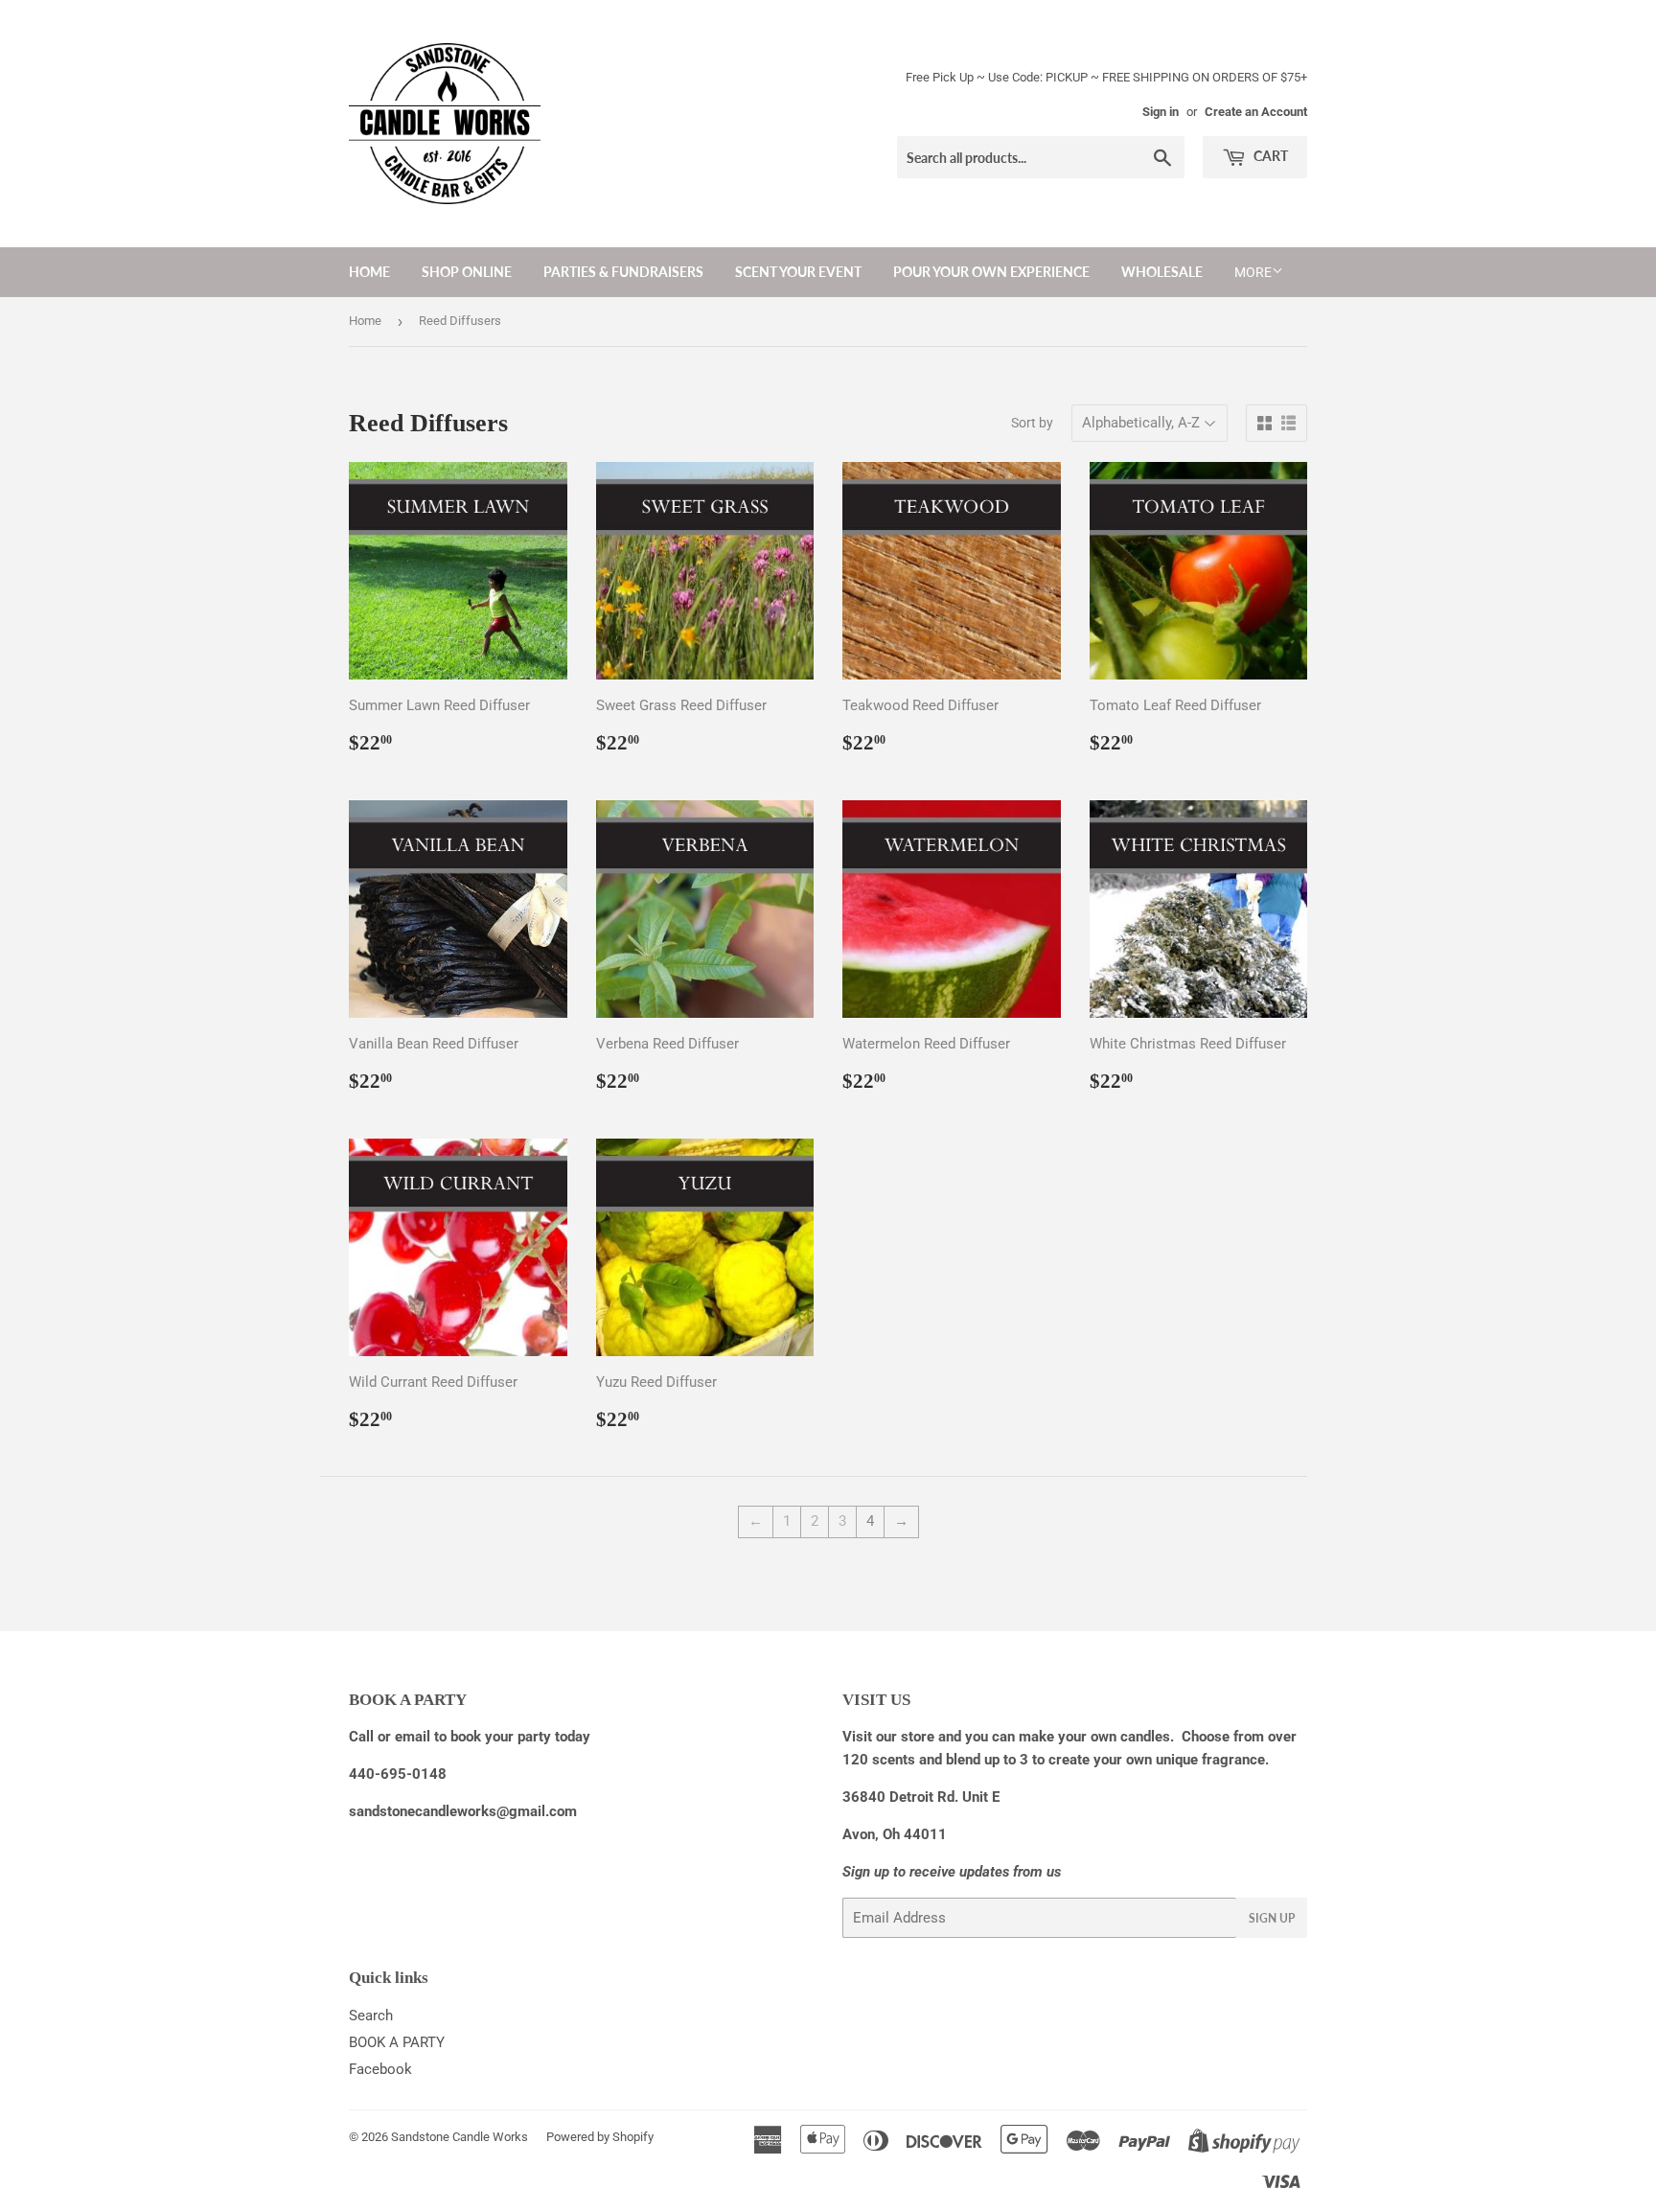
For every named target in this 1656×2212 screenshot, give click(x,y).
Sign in (1161, 112)
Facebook (380, 2069)
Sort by (1032, 423)
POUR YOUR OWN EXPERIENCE (991, 272)
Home (369, 272)
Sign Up (1272, 1918)
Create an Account (1256, 112)
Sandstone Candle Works (460, 2137)
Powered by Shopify (600, 2137)
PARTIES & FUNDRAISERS (623, 272)
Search (371, 2016)
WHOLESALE (1162, 272)
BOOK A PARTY (397, 2042)
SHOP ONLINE (467, 272)
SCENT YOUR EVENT (798, 272)
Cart (1269, 156)
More (1253, 272)
